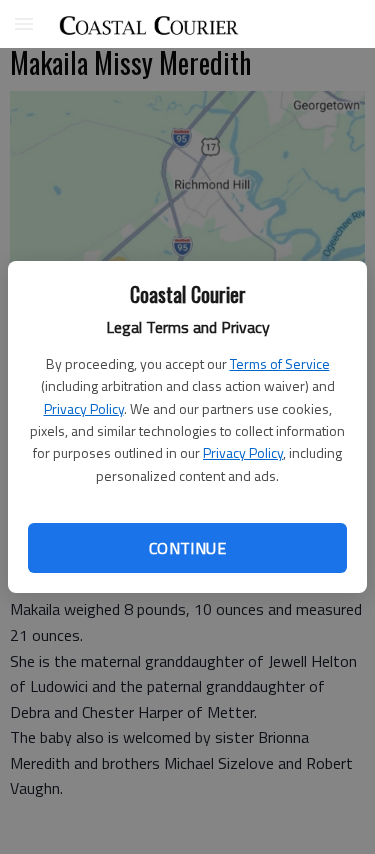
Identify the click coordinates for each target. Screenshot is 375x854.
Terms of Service (280, 363)
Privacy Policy (84, 408)
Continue (187, 548)
